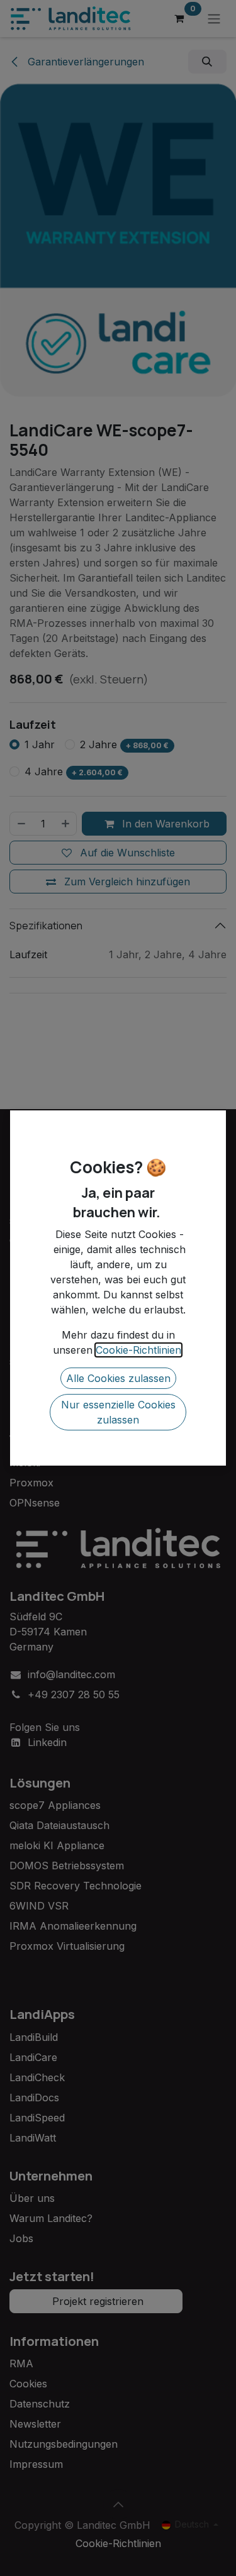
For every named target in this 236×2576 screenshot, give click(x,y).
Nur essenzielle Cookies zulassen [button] (118, 1412)
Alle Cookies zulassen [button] (118, 1378)
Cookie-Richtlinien (138, 1350)
